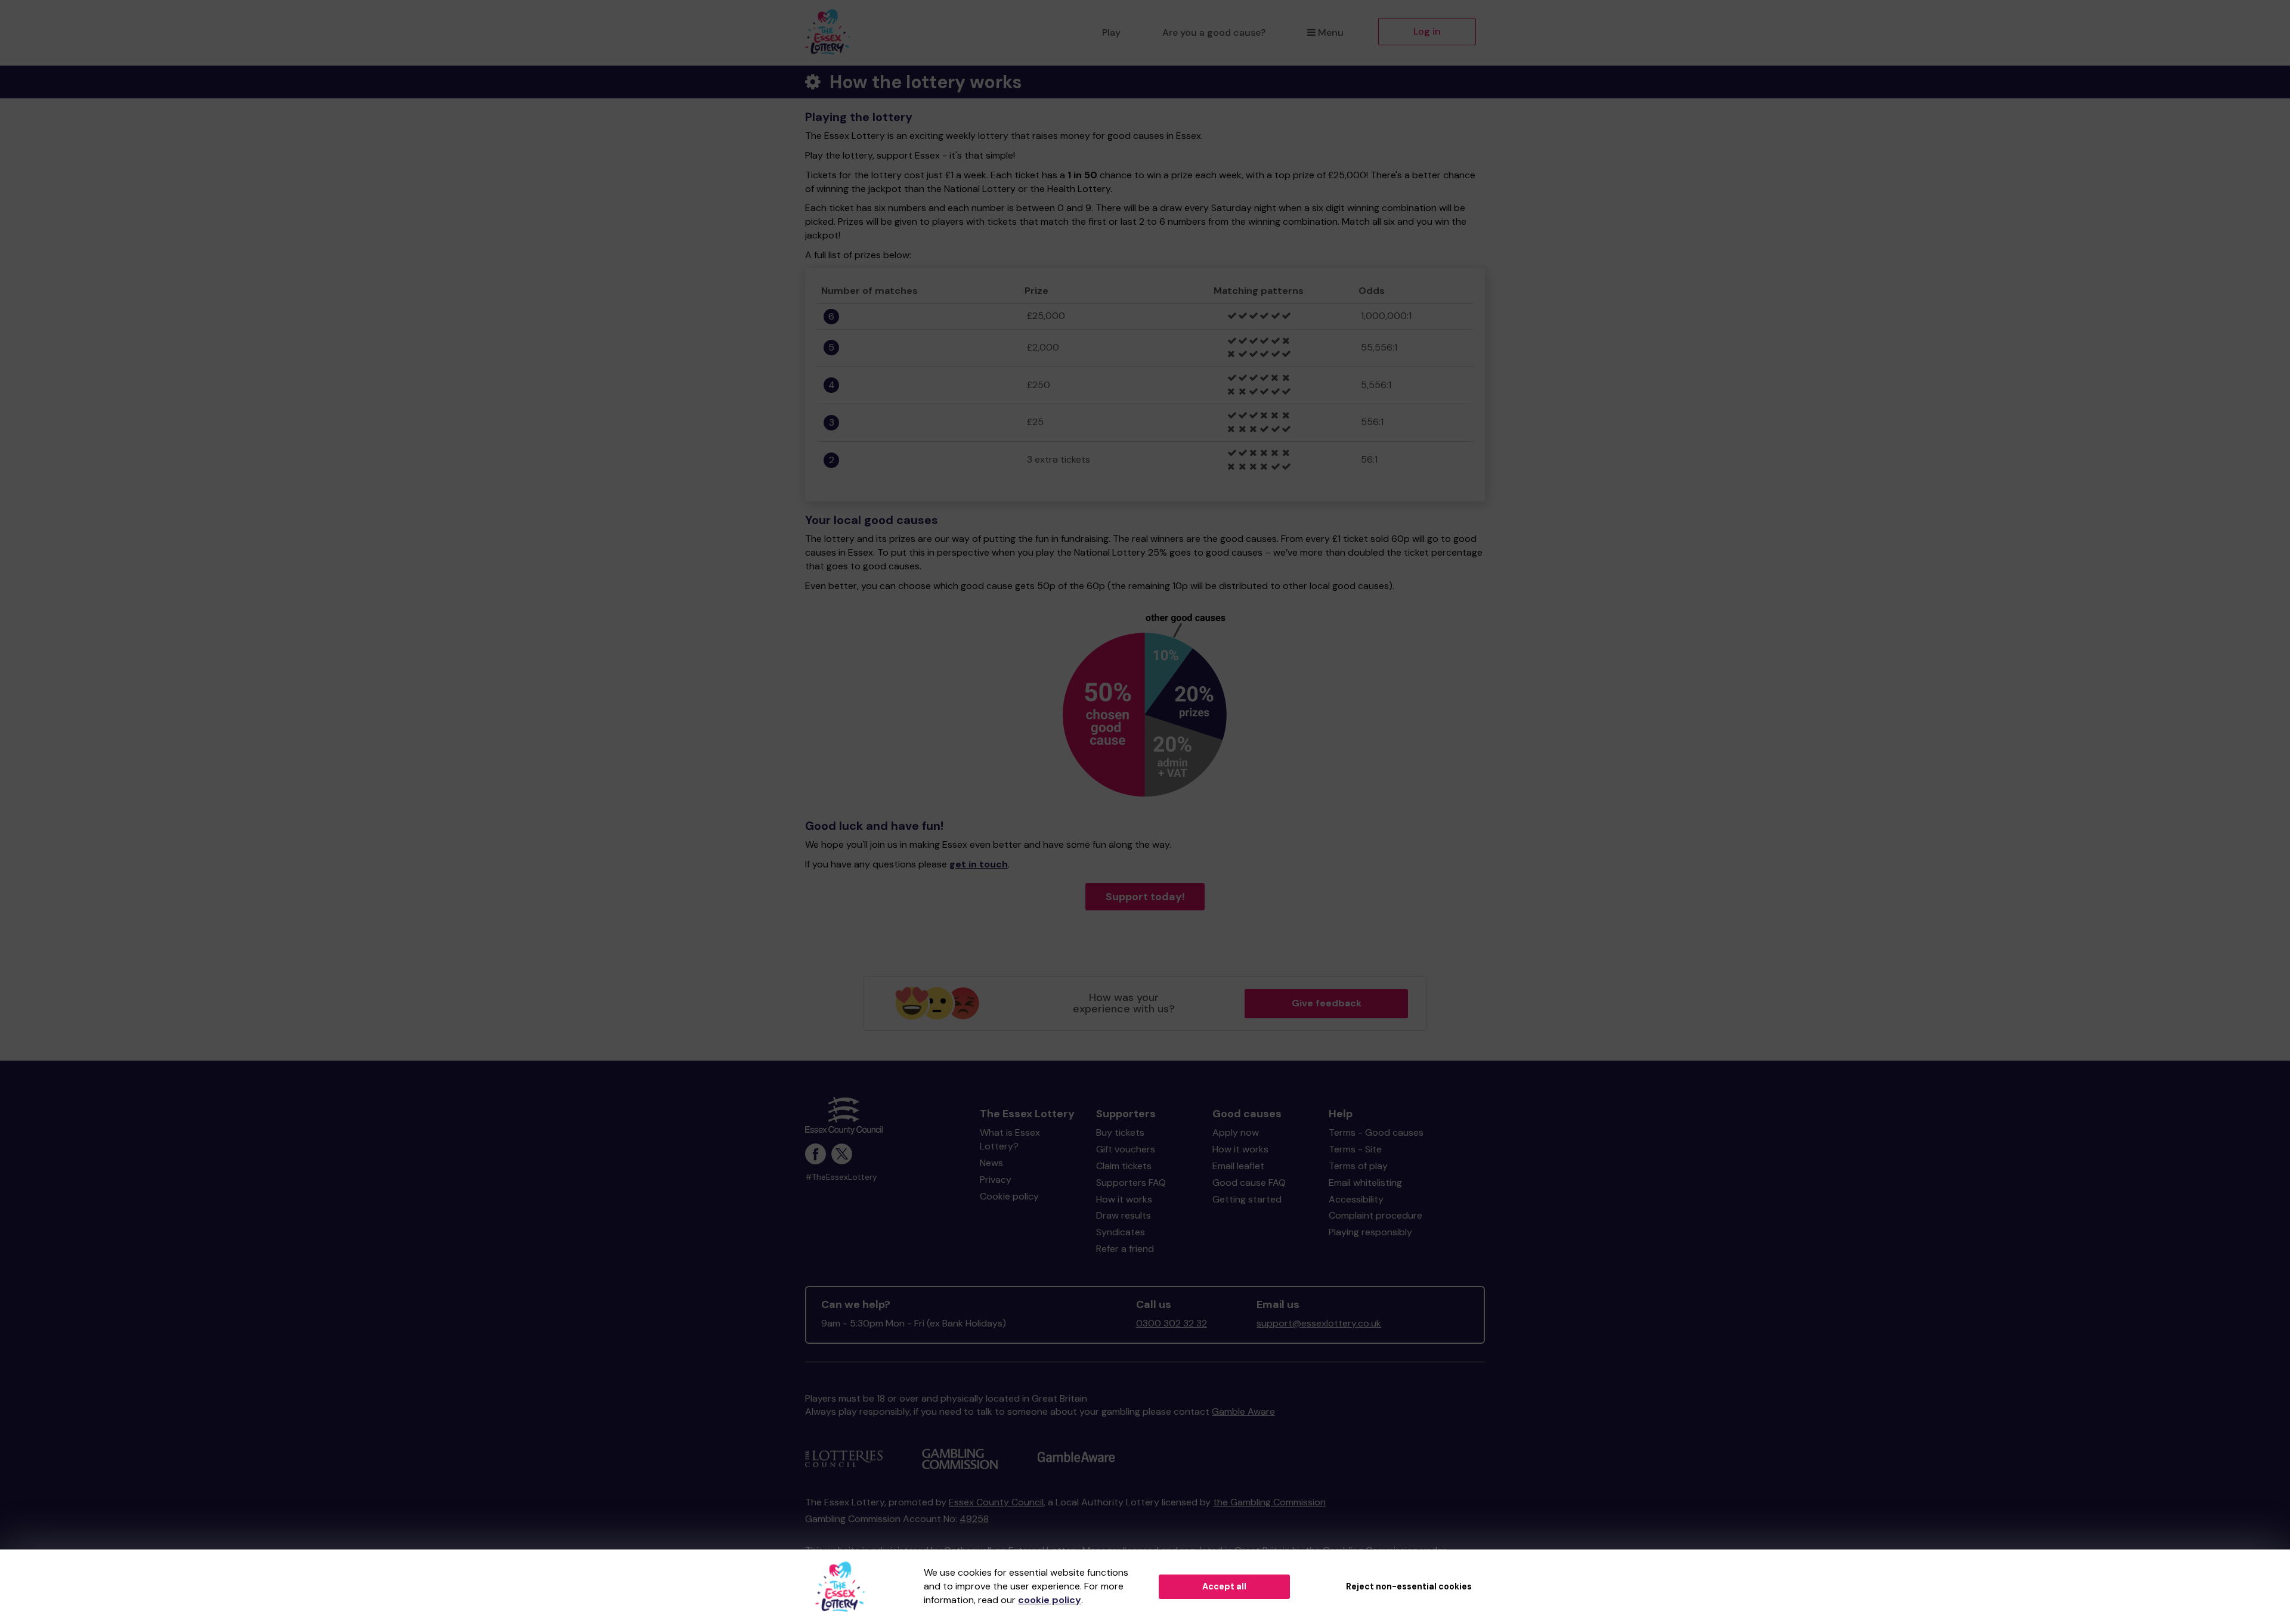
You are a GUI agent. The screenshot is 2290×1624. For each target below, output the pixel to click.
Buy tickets (1120, 1132)
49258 (974, 1519)
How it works (1124, 1199)
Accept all (1224, 1586)
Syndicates (1121, 1232)
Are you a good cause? (1214, 32)
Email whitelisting (1365, 1183)
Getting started (1247, 1199)
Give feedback (1327, 1003)
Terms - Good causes (1376, 1132)
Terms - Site (1355, 1149)
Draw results (1124, 1215)
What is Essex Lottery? (1010, 1139)
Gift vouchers (1126, 1149)
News (991, 1163)
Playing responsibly (1370, 1232)
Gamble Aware (1243, 1411)
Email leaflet (1238, 1166)
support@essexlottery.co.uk (1319, 1323)
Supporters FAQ (1131, 1183)
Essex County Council (996, 1502)
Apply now (1236, 1132)
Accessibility (1356, 1199)
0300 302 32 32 (1172, 1323)
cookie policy (1050, 1600)
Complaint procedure (1375, 1215)
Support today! (1145, 897)
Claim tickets (1124, 1166)
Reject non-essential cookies (1409, 1586)
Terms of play (1358, 1166)
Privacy (996, 1180)
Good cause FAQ (1249, 1183)
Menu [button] (1331, 32)
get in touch (979, 864)
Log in (1427, 31)
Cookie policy (1009, 1196)
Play (1111, 32)
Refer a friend (1125, 1249)
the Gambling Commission (1269, 1502)
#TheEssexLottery (841, 1177)
